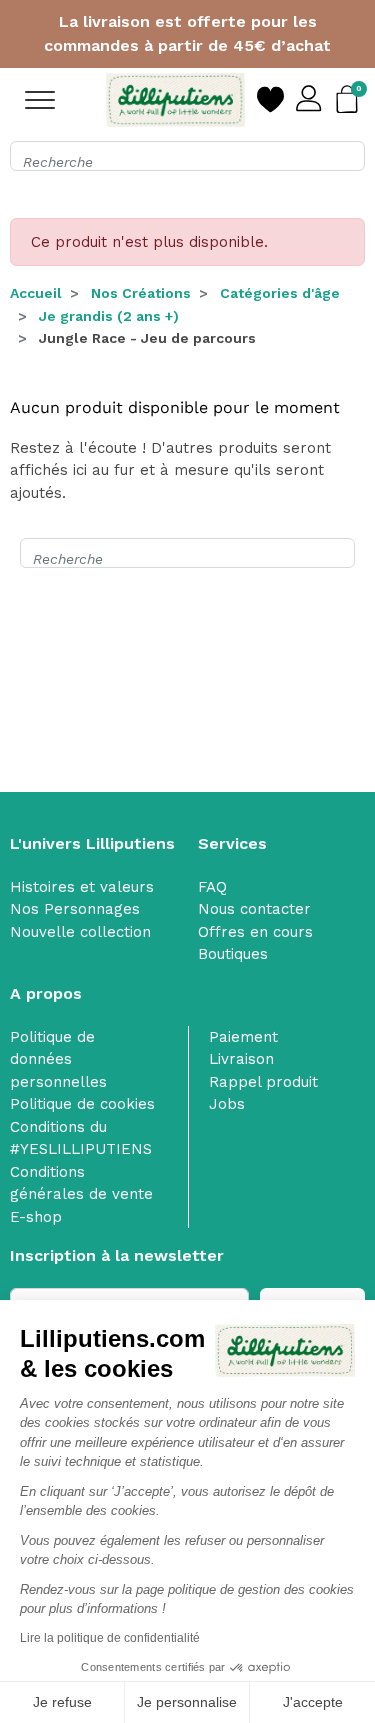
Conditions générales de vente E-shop (81, 1194)
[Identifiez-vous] (310, 100)
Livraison (241, 1059)
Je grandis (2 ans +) (109, 316)
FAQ (212, 887)
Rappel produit (263, 1082)
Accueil (36, 293)
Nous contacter (254, 909)
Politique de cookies (82, 1104)
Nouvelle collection (80, 932)
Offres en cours (255, 932)
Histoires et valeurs (82, 887)
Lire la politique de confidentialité (110, 1638)
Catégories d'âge (280, 293)
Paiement (243, 1037)
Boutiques (233, 954)
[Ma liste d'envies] (270, 100)
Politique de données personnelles (58, 1059)
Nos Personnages (75, 909)
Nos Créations (141, 293)
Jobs (227, 1104)
